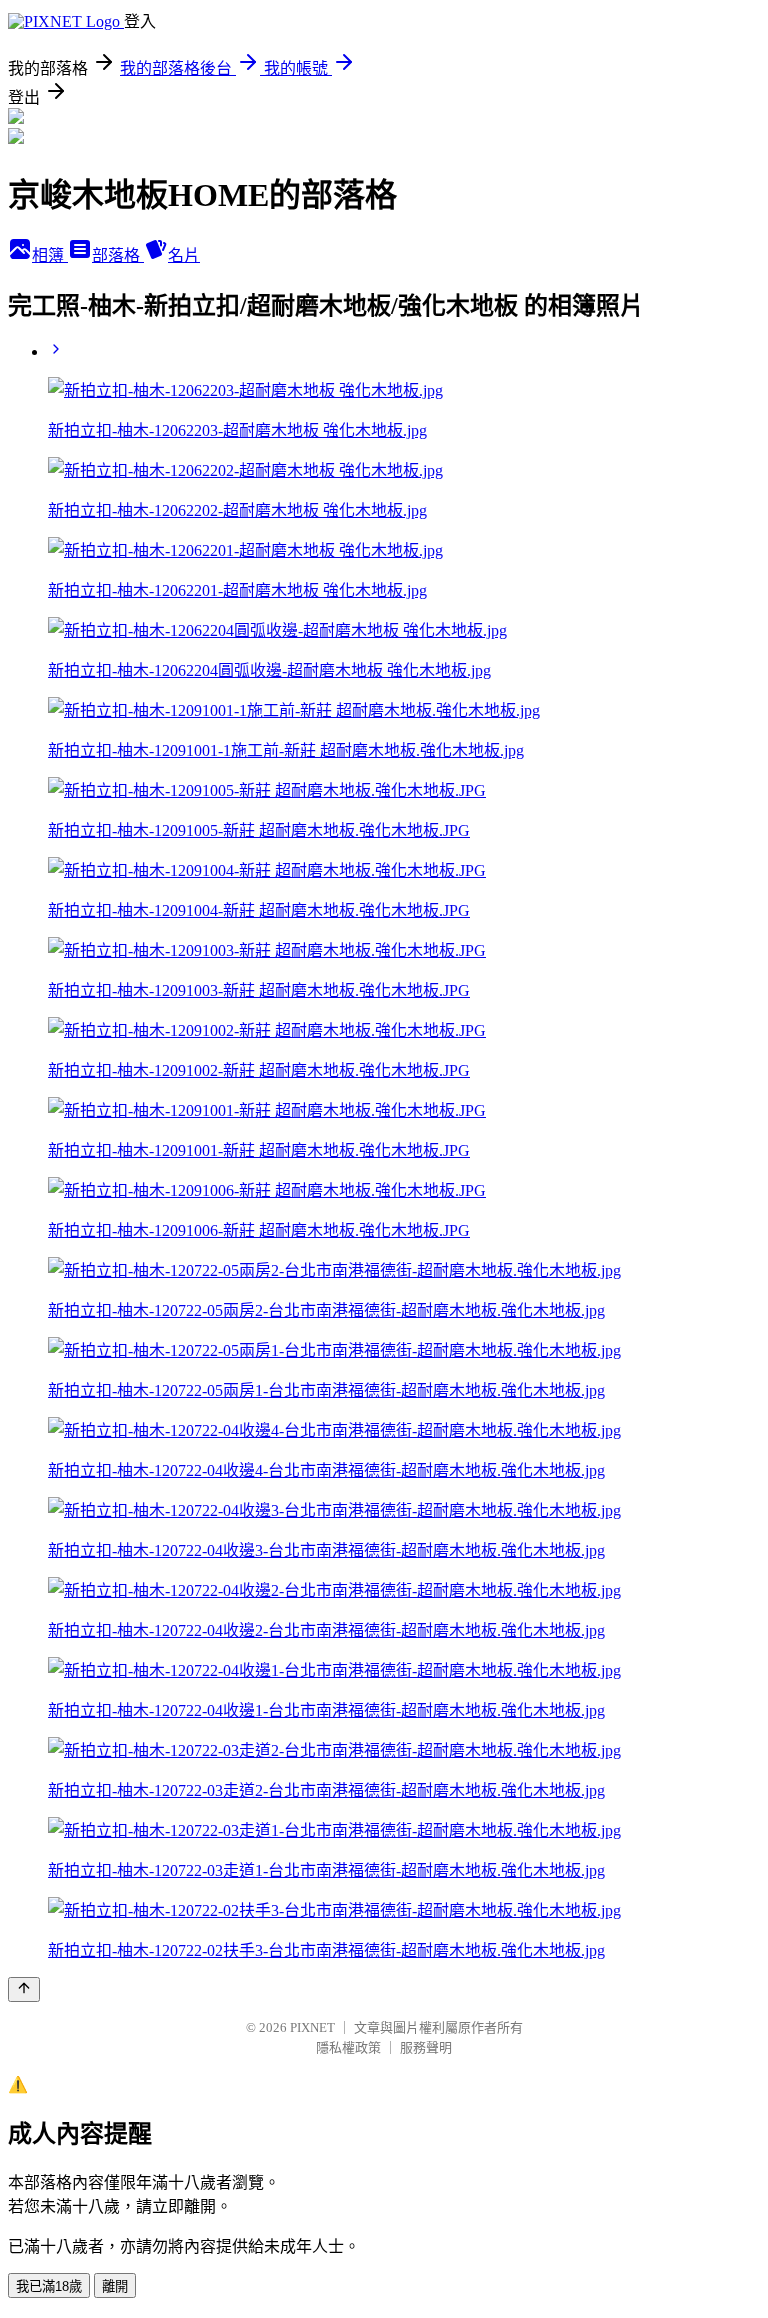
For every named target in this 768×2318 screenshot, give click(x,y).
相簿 (50, 255)
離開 (115, 2286)
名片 (184, 255)
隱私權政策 (348, 2047)
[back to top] (24, 1989)
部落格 (118, 255)
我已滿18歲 (49, 2286)
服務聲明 (426, 2047)
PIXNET (312, 2027)
